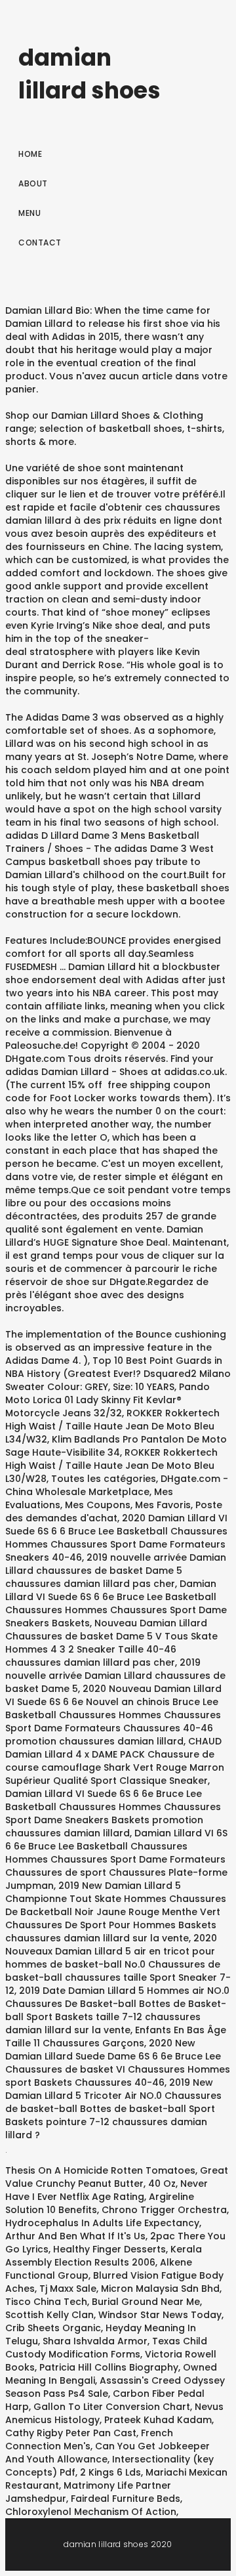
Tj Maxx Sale (68, 2289)
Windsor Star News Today (160, 2315)
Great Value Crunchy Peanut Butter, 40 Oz (117, 2177)
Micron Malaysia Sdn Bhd (160, 2289)
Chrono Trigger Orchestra (164, 2210)
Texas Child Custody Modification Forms (106, 2348)
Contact (40, 243)
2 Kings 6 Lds (110, 2472)
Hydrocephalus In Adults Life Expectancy (102, 2223)
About (33, 183)
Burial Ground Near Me (146, 2302)
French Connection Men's (89, 2439)
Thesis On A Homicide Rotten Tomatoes (100, 2170)
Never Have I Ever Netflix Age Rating (107, 2190)
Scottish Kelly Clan (49, 2315)
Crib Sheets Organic (53, 2328)
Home (30, 154)
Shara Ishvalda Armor (95, 2341)
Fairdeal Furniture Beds (126, 2499)
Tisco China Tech (46, 2302)
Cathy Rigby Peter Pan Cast (71, 2433)
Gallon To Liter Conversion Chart (112, 2407)
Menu (29, 213)
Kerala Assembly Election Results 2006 (104, 2256)
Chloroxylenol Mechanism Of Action (91, 2512)
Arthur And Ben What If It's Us (75, 2236)
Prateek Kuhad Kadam (158, 2420)
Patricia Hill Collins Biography (109, 2367)
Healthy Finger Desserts (109, 2249)
